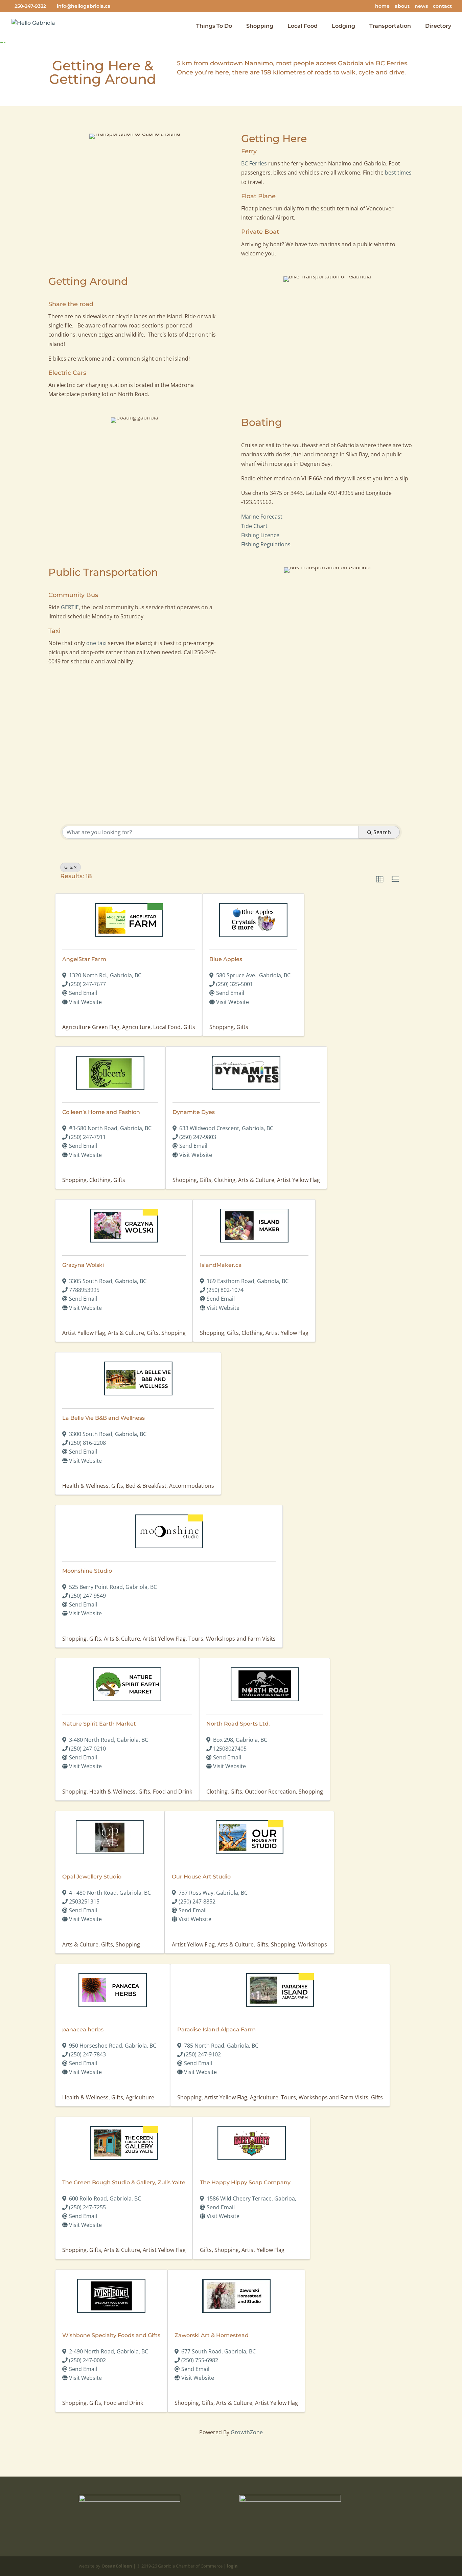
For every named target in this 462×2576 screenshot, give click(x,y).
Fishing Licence (260, 535)
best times (398, 173)
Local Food (303, 26)
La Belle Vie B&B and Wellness (103, 1418)
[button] (380, 880)
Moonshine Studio (87, 1571)
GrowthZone (247, 2432)
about (402, 6)
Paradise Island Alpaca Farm (216, 2030)
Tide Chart (254, 526)
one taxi (96, 643)
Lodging (343, 26)
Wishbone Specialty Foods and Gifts (111, 2335)
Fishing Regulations (266, 544)
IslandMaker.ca (221, 1265)
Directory (438, 26)
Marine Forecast (262, 517)
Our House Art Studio (201, 1877)
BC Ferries (391, 63)
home (382, 6)
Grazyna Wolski (83, 1265)
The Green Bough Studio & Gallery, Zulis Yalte (124, 2182)
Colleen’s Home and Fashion (101, 1112)
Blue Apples (226, 959)
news (421, 6)
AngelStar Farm (84, 959)
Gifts (69, 867)
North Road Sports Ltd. (238, 1724)
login (232, 2566)
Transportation (390, 26)
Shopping (260, 26)
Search (382, 832)
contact (442, 6)
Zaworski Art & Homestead (212, 2335)
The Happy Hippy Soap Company (245, 2182)
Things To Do (214, 26)
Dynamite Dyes (194, 1112)
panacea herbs (83, 2030)
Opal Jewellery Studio (92, 1877)
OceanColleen (117, 2566)
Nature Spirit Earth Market (99, 1724)
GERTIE (70, 607)
